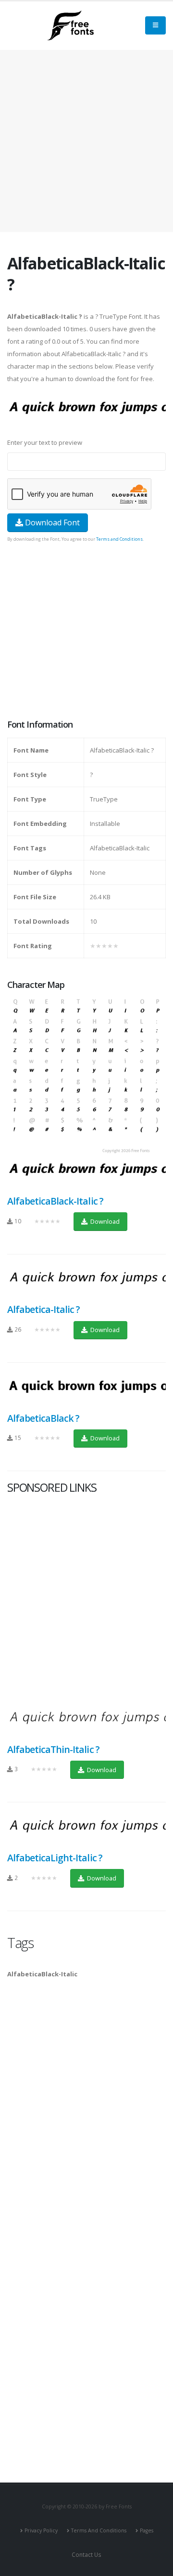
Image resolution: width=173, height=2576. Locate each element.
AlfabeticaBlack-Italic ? (55, 1201)
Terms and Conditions (119, 539)
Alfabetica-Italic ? (43, 1309)
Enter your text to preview (45, 442)
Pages (147, 2530)
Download (104, 1221)
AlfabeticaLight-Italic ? (55, 1858)
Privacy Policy (41, 2530)
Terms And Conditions (99, 2530)
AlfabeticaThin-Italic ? (53, 1749)
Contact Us (86, 2554)
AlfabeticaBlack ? (43, 1418)
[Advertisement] (86, 632)
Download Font (51, 522)
